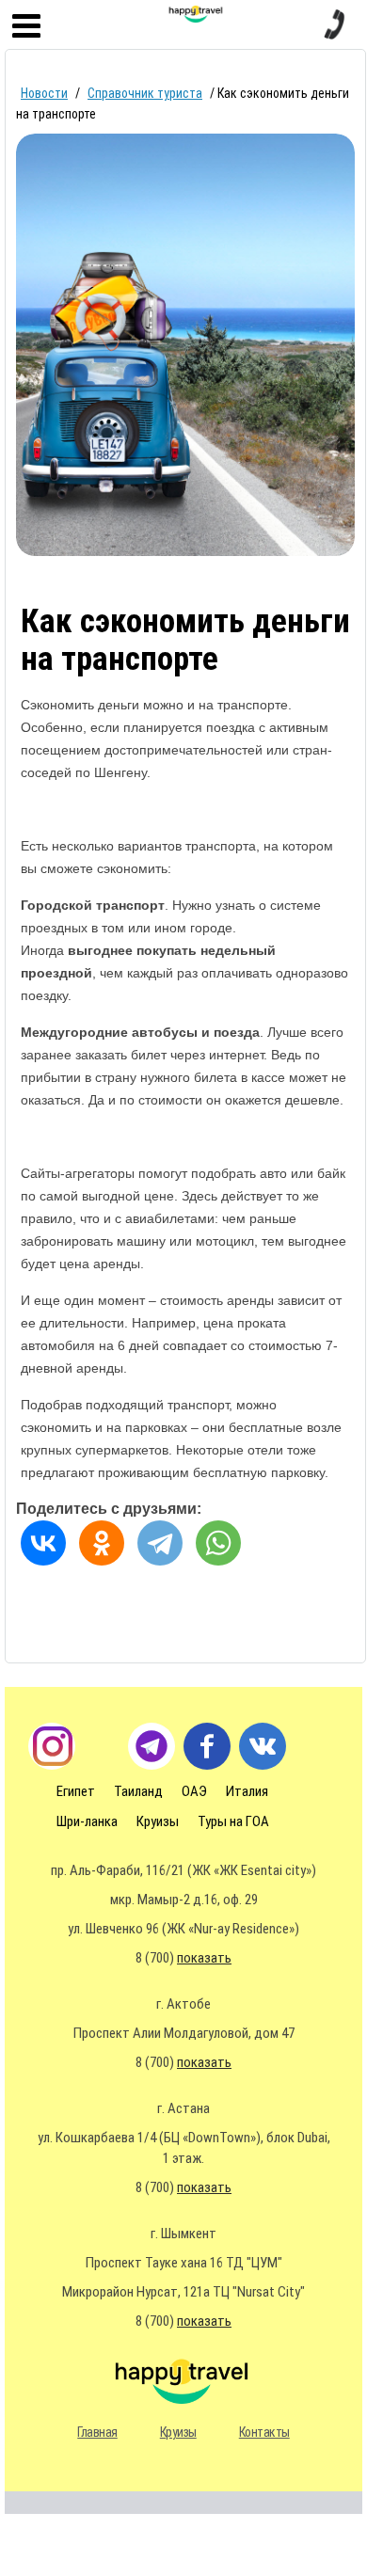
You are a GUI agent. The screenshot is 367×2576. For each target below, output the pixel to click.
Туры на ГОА (233, 1821)
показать (204, 1958)
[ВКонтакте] (43, 1543)
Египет (76, 1791)
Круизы (158, 1821)
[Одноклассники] (102, 1543)
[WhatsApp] (218, 1543)
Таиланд (138, 1791)
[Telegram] (160, 1543)
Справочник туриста (145, 93)
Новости (44, 93)
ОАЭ (194, 1791)
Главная (97, 2432)
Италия (247, 1791)
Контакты (264, 2432)
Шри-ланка (87, 1821)
